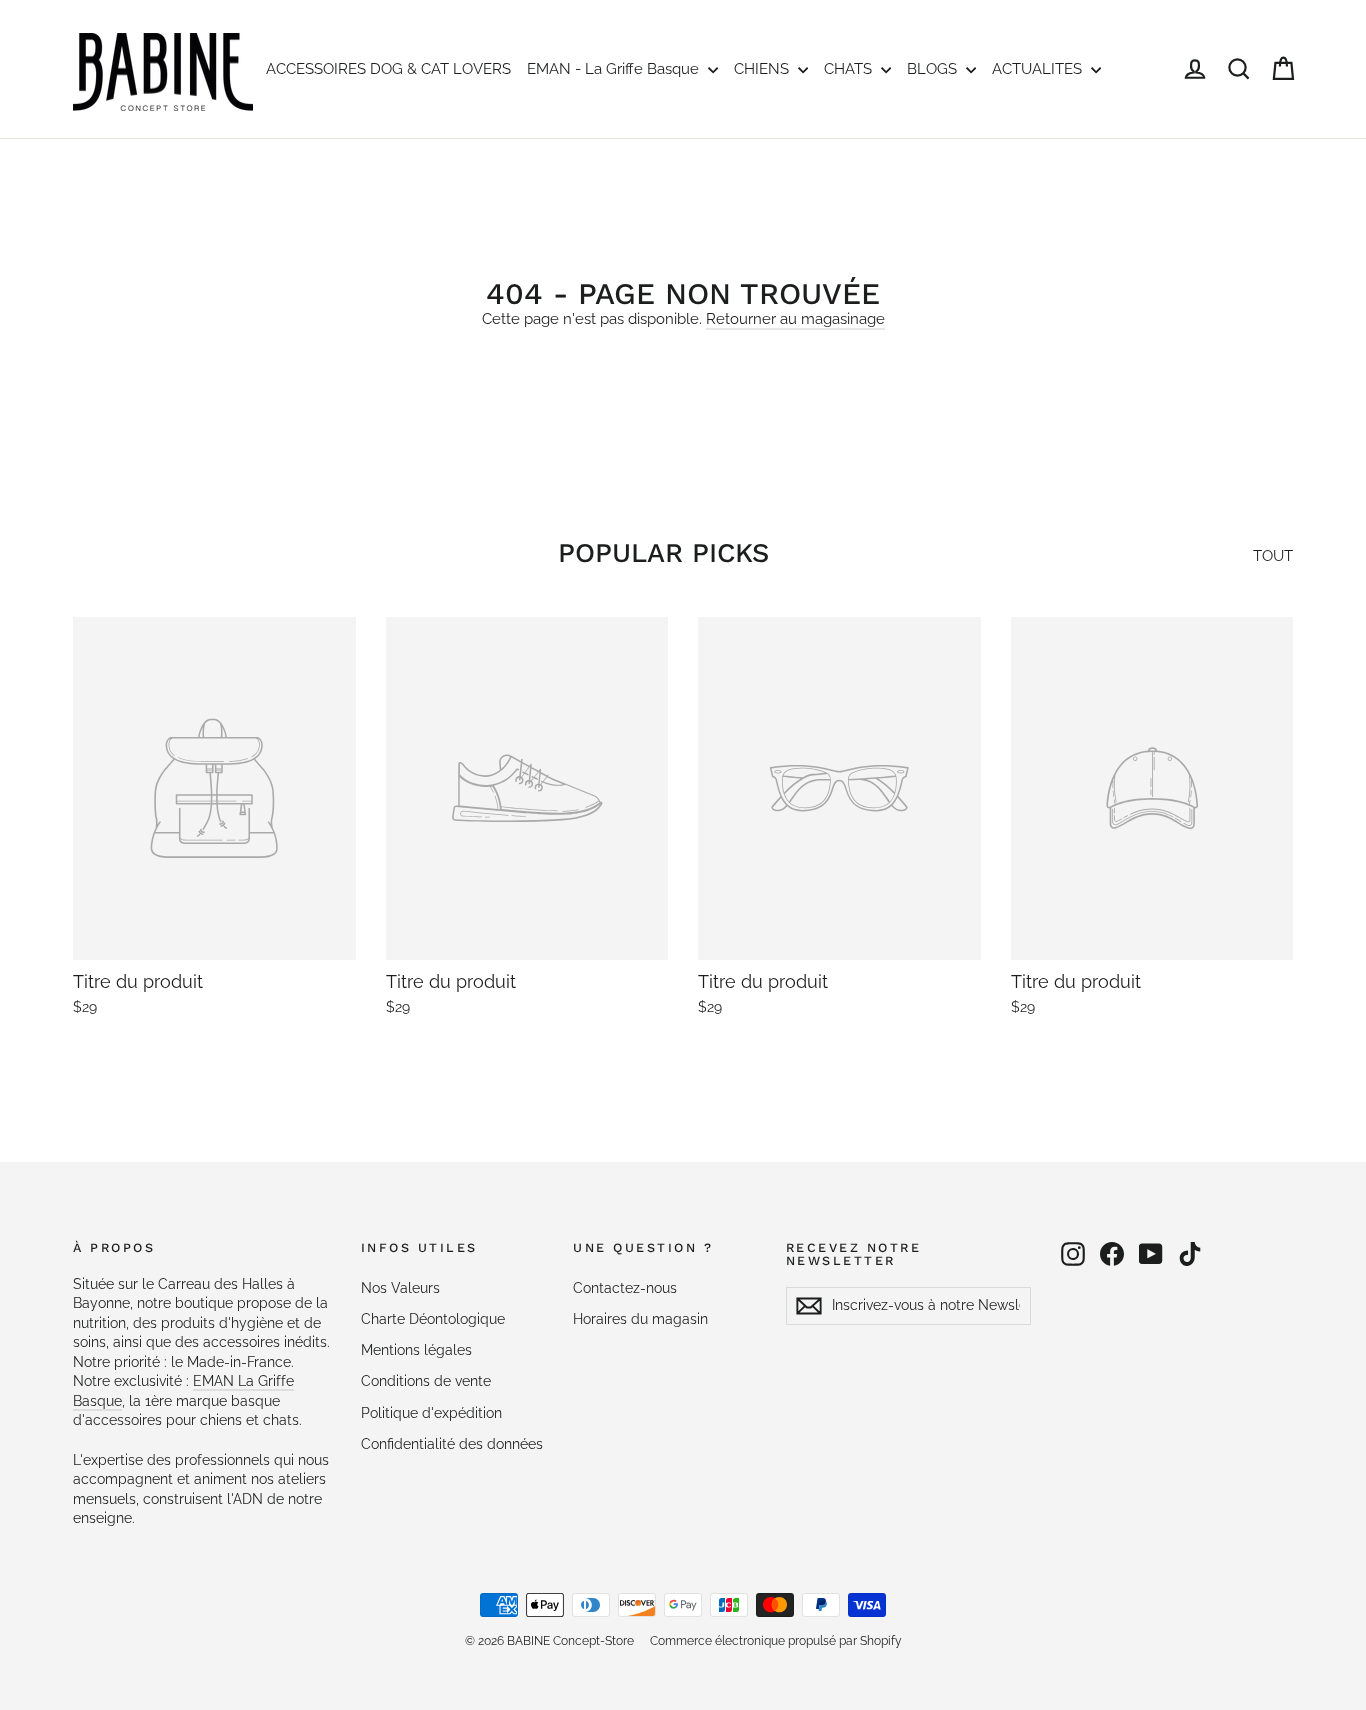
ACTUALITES (1039, 69)
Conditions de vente (426, 1381)
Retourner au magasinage (795, 319)
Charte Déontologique (433, 1319)
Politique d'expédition (431, 1413)
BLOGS (934, 69)
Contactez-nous (625, 1288)
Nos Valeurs (400, 1288)
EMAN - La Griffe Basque (615, 69)
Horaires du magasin (640, 1319)
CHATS (850, 69)
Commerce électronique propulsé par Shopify (776, 1641)
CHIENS (763, 69)
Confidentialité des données (452, 1444)
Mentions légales (416, 1350)
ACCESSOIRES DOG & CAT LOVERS (388, 69)
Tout (1273, 556)
